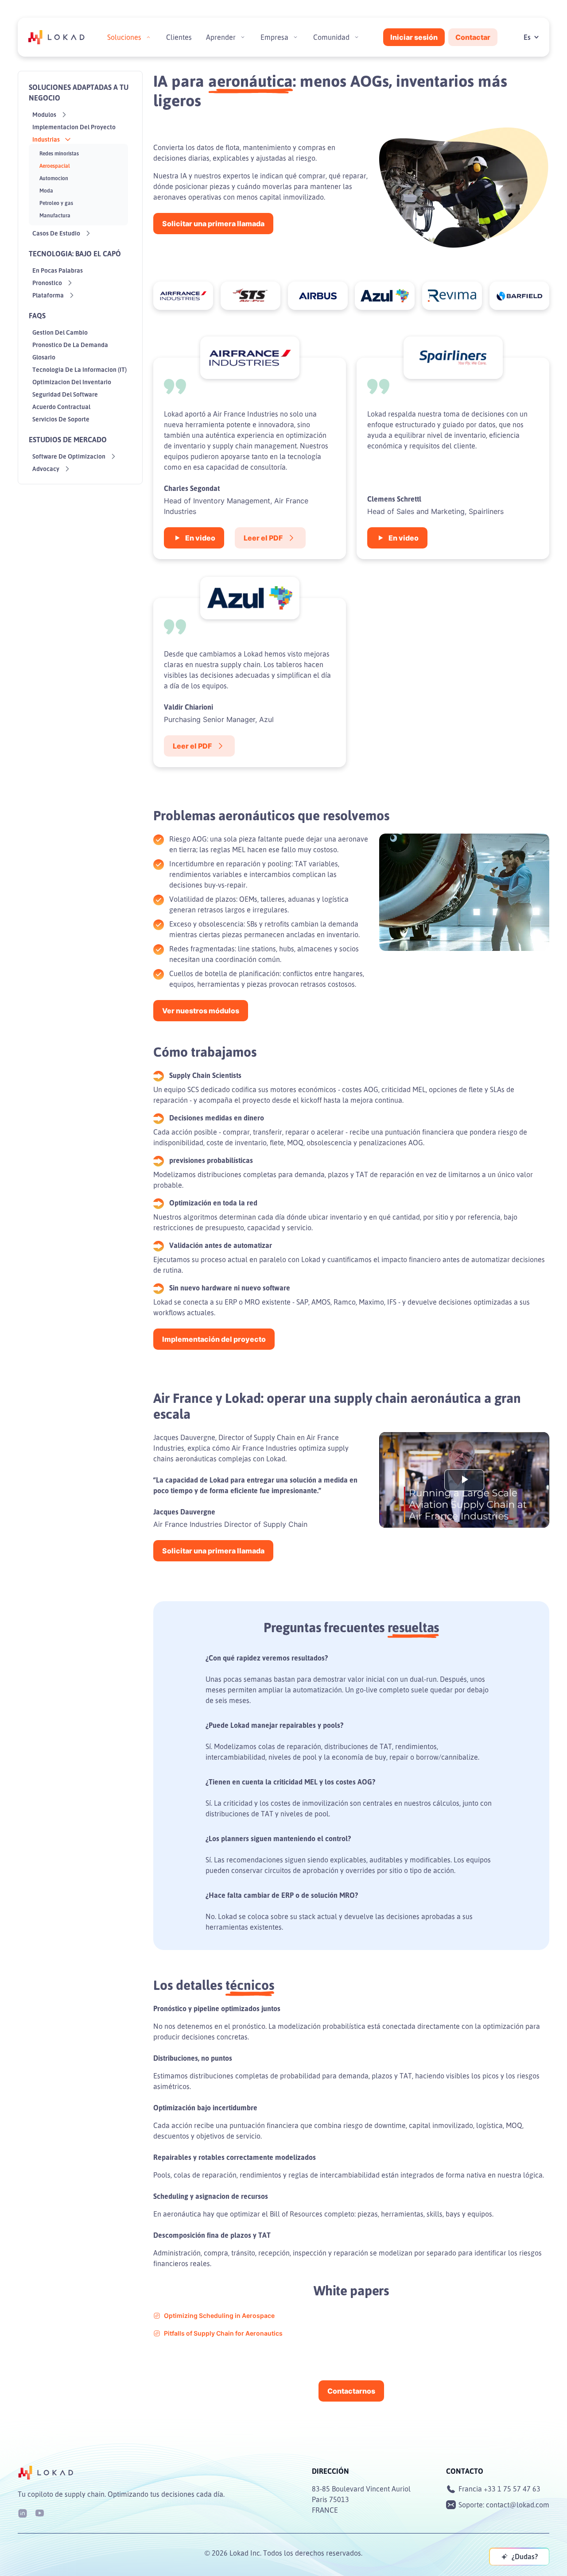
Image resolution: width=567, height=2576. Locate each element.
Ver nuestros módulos (201, 1011)
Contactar (473, 37)
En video (200, 538)
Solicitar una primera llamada (213, 224)
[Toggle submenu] (148, 37)
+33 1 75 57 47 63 (512, 2489)
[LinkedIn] (23, 2512)
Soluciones (124, 37)
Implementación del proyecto (214, 1339)
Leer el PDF (263, 538)
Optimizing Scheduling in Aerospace (219, 2315)
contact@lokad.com (518, 2505)
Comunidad (331, 37)
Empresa (274, 37)
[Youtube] (39, 2512)
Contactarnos (351, 2391)
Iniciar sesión (414, 37)
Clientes (179, 37)
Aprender (221, 37)
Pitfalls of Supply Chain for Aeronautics (223, 2333)
